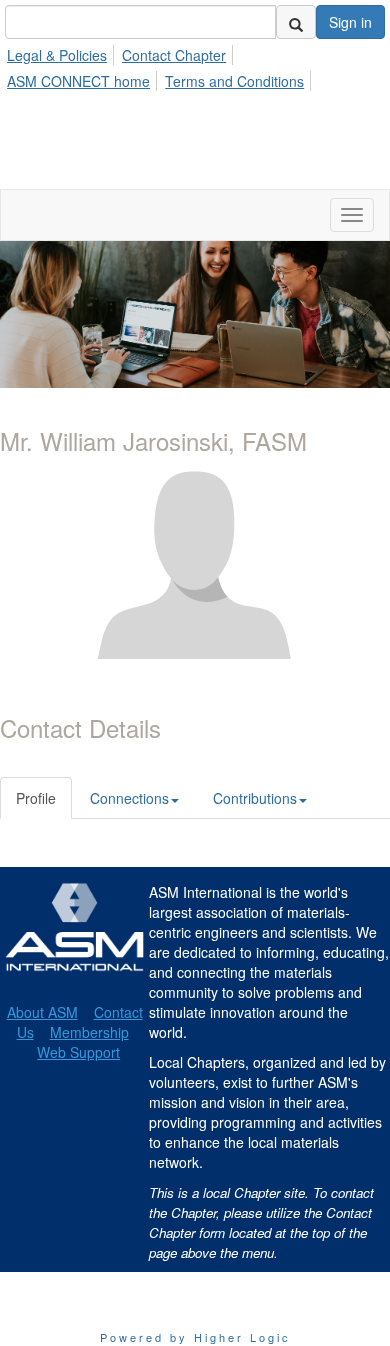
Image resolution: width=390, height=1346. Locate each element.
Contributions (255, 798)
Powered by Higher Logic (195, 1337)
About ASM (42, 1012)
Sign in (350, 22)
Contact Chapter (174, 55)
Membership (89, 1032)
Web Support (78, 1052)
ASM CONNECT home (78, 81)
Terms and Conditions (234, 81)
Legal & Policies (57, 55)
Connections (129, 798)
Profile (36, 798)
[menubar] (195, 65)
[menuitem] (62, 52)
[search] (296, 22)
